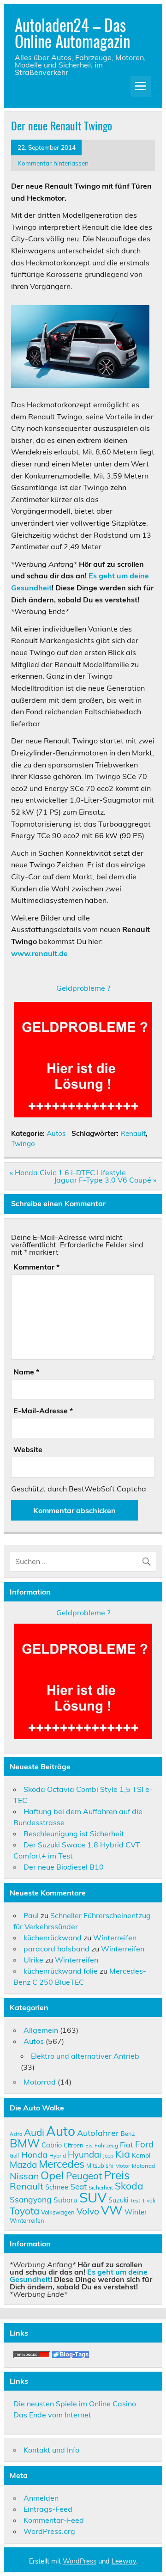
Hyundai (84, 2154)
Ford (144, 2144)
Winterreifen (115, 1938)
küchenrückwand (53, 1938)
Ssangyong (31, 2199)
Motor (123, 2166)
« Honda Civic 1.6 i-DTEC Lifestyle (68, 1172)
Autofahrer (98, 2133)
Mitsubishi (100, 2165)
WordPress (80, 2561)
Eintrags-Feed (48, 2509)
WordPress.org (49, 2531)
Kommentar (36, 1267)
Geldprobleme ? (83, 988)
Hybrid (58, 2156)
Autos (56, 1133)
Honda (34, 2155)
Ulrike (33, 1960)
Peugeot (84, 2176)
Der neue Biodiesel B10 (64, 1867)
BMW (25, 2143)
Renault (133, 1133)
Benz (128, 2134)
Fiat (127, 2145)
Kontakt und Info (51, 2450)
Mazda (23, 2165)
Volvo (88, 2211)
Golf (15, 2156)
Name (26, 1372)
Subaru (65, 2200)
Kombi (141, 2155)
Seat (78, 2186)
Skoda (129, 2186)
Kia (123, 2154)
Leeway (124, 2561)
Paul (31, 1915)
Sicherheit (101, 2187)
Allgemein (41, 2030)
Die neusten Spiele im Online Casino (75, 2404)
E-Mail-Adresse (43, 1411)
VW (112, 2210)
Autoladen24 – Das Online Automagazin (72, 33)
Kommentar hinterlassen (53, 163)
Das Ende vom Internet (52, 2415)
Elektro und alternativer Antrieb (85, 2056)
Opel (52, 2175)
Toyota (24, 2211)
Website (28, 1449)
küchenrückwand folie (61, 1971)
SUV (93, 2197)
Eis (89, 2145)
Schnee (57, 2187)
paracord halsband (56, 1949)
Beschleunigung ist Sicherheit (74, 1834)
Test (135, 2200)
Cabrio (52, 2145)
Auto (61, 2131)
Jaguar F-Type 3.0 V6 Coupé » (105, 1180)
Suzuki (118, 2200)
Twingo (23, 1144)
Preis (117, 2175)
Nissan (24, 2176)
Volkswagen (58, 2212)
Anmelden (41, 2498)
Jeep (108, 2156)
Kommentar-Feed (54, 2520)
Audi (34, 2132)
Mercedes (62, 2164)
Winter (136, 2212)
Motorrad (40, 2082)
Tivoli (149, 2200)
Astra (16, 2134)
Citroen (74, 2145)
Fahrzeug (106, 2145)
